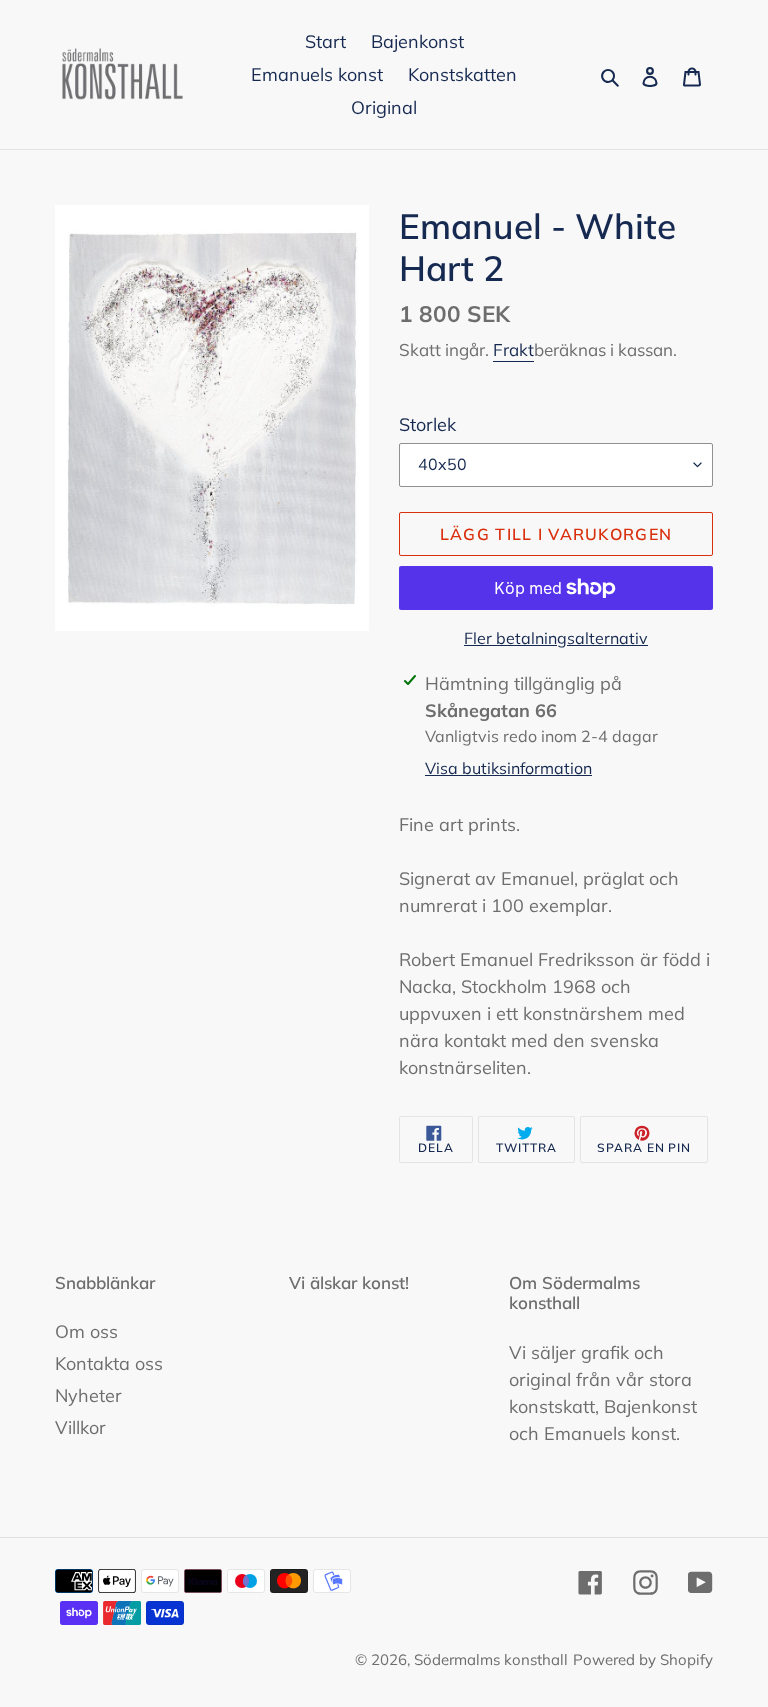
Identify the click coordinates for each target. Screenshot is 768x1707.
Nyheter (88, 1395)
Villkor (80, 1427)
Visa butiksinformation (508, 768)
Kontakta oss (109, 1363)
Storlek (427, 424)
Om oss (86, 1331)
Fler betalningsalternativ (556, 638)
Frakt (513, 349)
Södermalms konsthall (491, 1659)
